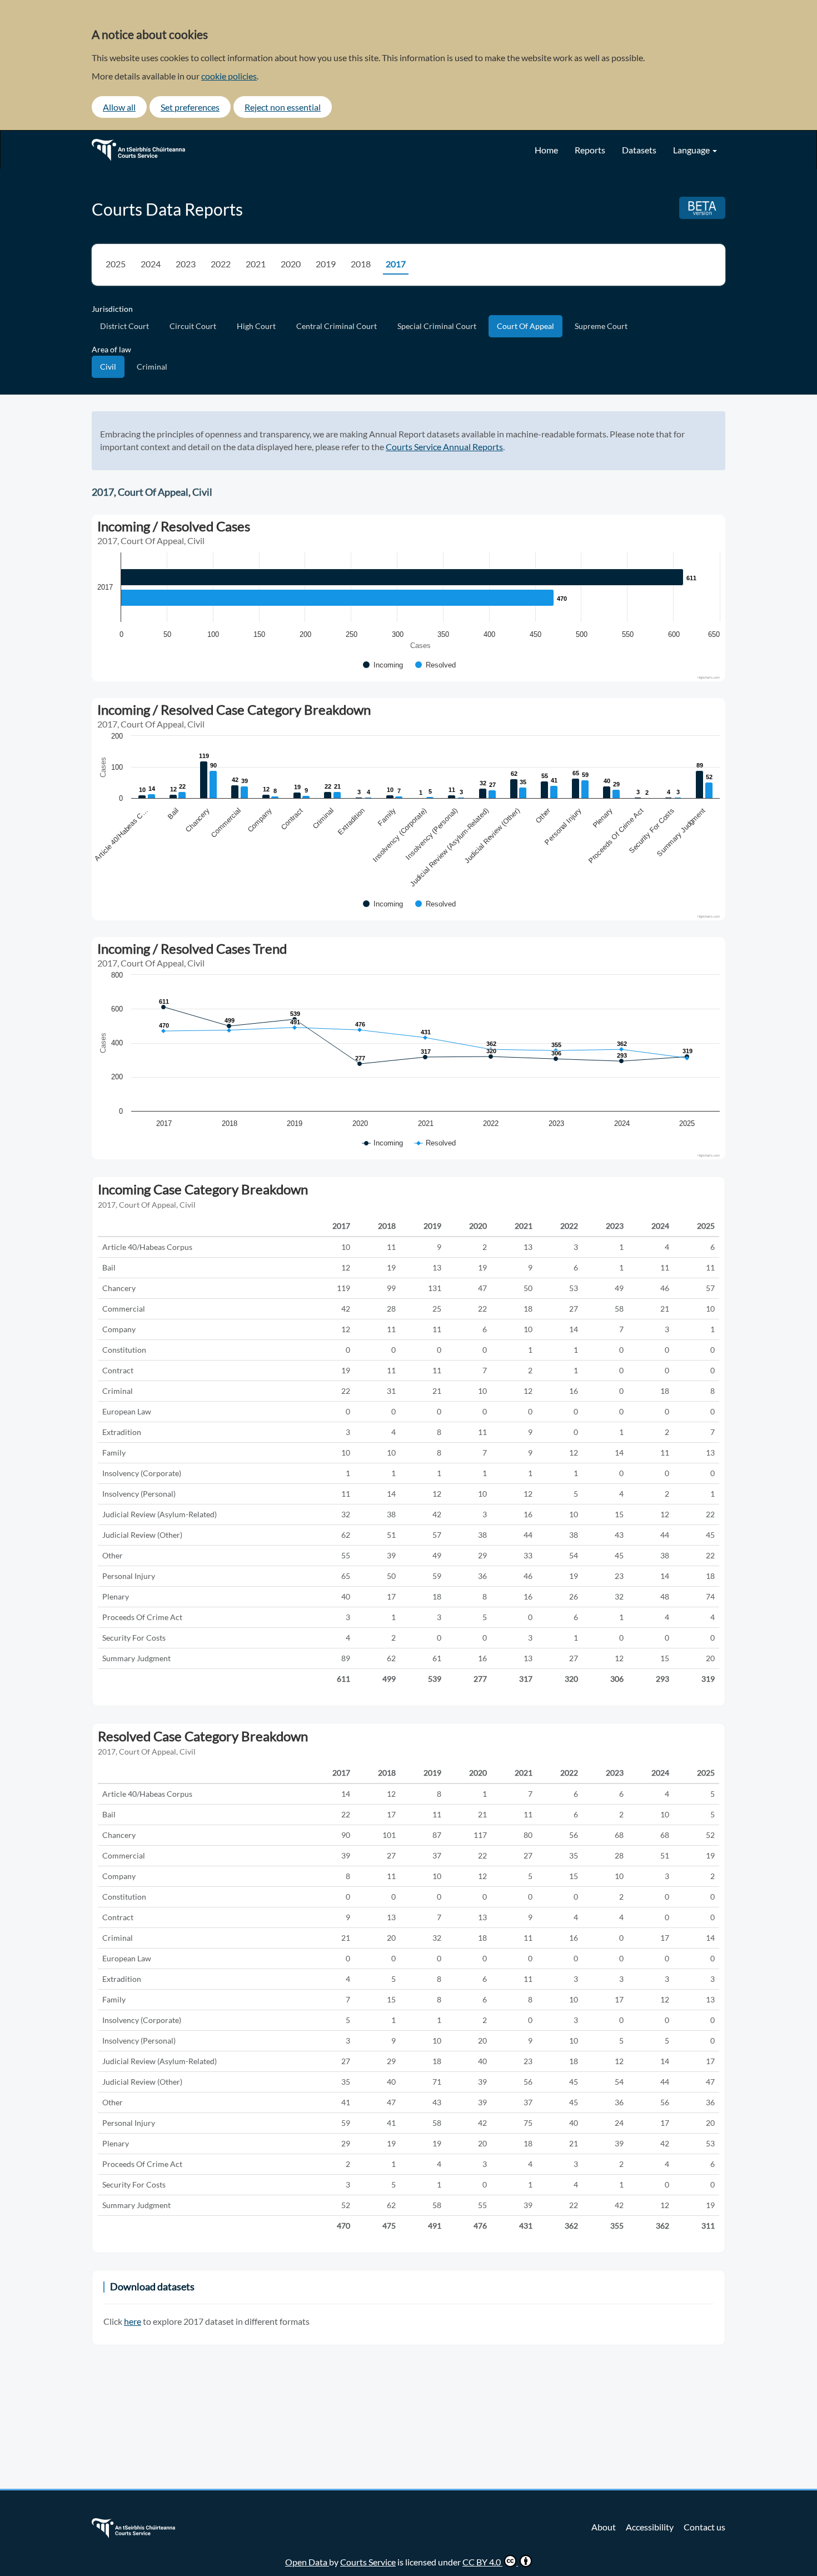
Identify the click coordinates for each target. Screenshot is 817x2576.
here (133, 2321)
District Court (124, 326)
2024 (151, 264)
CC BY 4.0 (482, 2562)
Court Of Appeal (525, 326)
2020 (291, 264)
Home (546, 150)
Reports (590, 150)
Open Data (307, 2562)
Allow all (119, 107)
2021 (256, 264)
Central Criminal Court (337, 326)
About (604, 2527)
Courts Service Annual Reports (444, 447)
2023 (186, 264)
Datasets (639, 150)
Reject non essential (283, 107)
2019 (326, 264)
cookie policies (229, 76)
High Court (256, 326)
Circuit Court (193, 326)
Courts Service (368, 2562)
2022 (221, 264)
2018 (361, 264)
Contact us (704, 2527)
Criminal (152, 367)
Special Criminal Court (437, 326)
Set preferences (190, 107)
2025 (116, 264)
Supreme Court (601, 326)
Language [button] (692, 150)
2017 (396, 264)
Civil (108, 367)
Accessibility (650, 2527)
